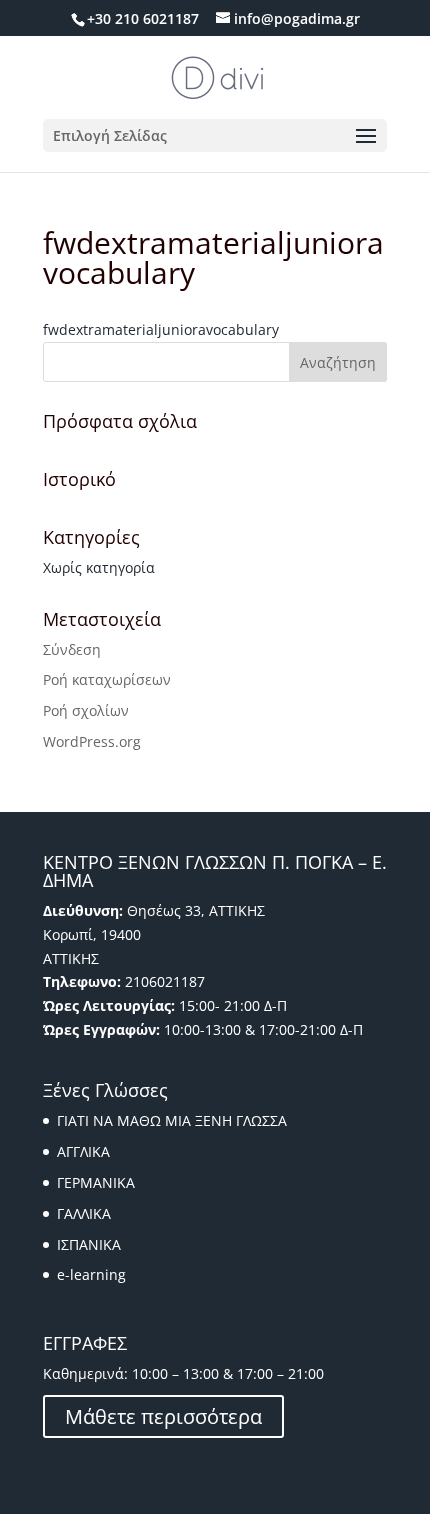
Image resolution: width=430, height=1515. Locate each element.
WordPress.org (92, 741)
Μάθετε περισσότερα (163, 1416)
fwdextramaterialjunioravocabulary (161, 329)
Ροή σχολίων (86, 710)
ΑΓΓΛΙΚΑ (83, 1151)
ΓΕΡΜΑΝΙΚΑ (96, 1182)
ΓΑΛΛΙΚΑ (84, 1213)
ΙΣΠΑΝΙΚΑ (89, 1244)
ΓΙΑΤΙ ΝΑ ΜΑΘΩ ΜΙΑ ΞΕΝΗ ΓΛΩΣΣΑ (172, 1120)
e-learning (91, 1274)
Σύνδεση (72, 649)
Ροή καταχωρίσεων (107, 679)
